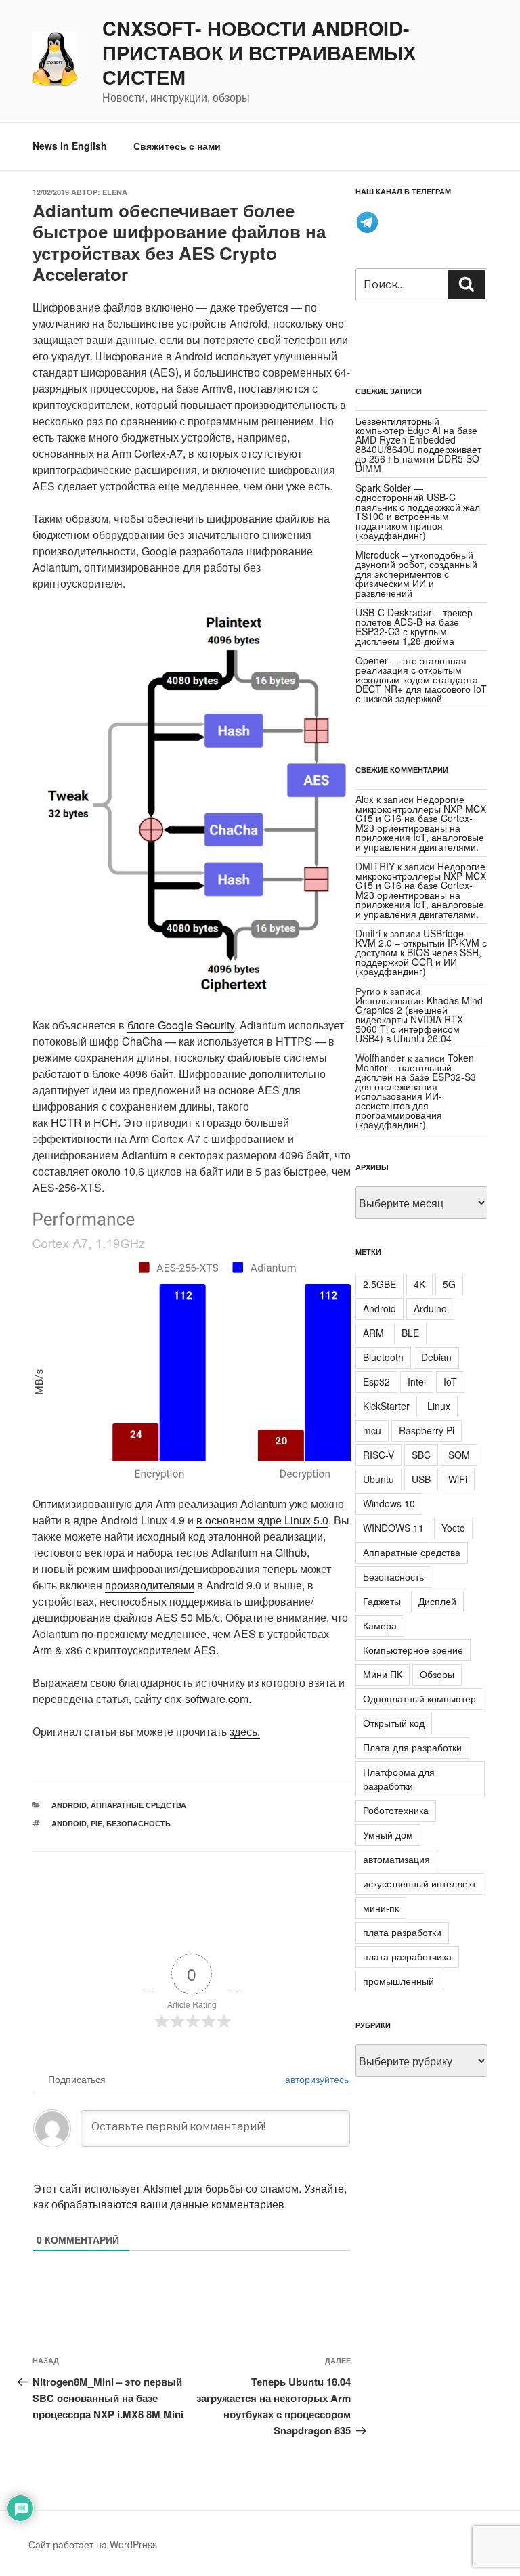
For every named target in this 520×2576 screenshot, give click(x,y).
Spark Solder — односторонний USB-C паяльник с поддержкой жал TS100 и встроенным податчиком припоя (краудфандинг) (418, 511)
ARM (373, 1333)
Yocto (453, 1528)
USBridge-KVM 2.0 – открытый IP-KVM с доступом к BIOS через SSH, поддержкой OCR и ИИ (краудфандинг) (421, 952)
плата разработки (402, 1932)
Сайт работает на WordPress (93, 2544)
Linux (439, 1406)
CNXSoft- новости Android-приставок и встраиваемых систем (259, 53)
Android (69, 1805)
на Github (283, 1552)
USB (421, 1479)
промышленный (398, 1981)
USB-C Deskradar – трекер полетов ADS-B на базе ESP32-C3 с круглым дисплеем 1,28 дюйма (414, 626)
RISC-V (378, 1455)
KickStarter (386, 1406)
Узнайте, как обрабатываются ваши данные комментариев (190, 2196)
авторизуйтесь (316, 2079)
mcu (372, 1430)
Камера (380, 1625)
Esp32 (376, 1381)
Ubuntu (378, 1479)
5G (449, 1284)
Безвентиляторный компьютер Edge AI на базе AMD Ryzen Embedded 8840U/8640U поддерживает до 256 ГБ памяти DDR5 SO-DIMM (419, 444)
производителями (150, 1585)
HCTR (66, 1122)
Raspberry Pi (427, 1430)
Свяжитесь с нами (177, 146)
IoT (450, 1381)
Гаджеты (382, 1601)
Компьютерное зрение (413, 1650)
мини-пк (381, 1908)
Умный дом (388, 1834)
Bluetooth (383, 1357)
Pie (96, 1823)
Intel (417, 1381)
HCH (106, 1122)
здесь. (245, 1731)
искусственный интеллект (419, 1883)
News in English (70, 146)
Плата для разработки (412, 1747)
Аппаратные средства (138, 1805)
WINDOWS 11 (393, 1528)
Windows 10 (389, 1503)
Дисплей (437, 1601)
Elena (115, 192)
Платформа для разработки (399, 1779)
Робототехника (396, 1810)
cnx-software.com (207, 1699)
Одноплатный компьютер (419, 1698)
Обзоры (437, 1674)
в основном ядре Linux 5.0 (262, 1520)
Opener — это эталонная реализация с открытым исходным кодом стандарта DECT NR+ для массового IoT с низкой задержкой (421, 679)
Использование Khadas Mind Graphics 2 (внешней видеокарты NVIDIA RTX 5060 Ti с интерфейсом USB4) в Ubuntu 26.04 (419, 1019)
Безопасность (138, 1823)
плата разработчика (407, 1956)
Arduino (430, 1308)
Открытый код (394, 1723)
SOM (459, 1455)
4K (419, 1284)
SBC (421, 1455)
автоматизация (396, 1859)
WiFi (458, 1479)
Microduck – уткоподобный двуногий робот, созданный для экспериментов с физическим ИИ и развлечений (416, 574)
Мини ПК (383, 1674)
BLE (410, 1333)
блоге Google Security (181, 1025)
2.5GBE (380, 1284)
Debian (436, 1357)
